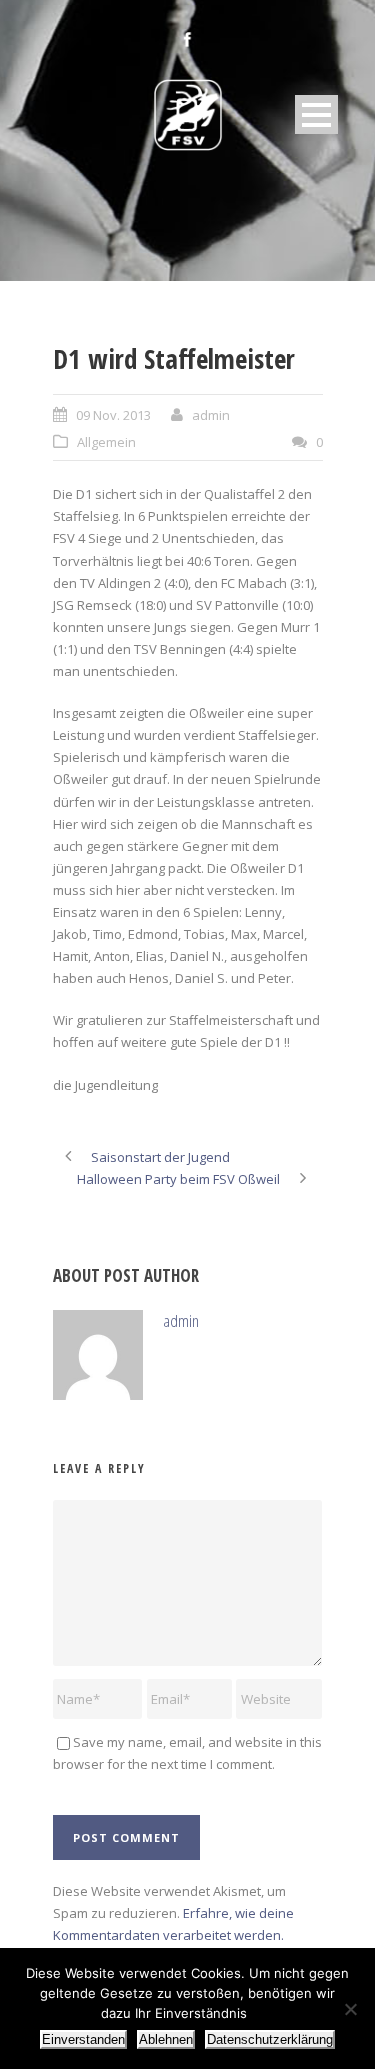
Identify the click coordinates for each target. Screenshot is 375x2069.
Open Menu (316, 114)
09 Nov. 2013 (113, 415)
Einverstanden (83, 2039)
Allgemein (106, 442)
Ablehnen (166, 2039)
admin (211, 415)
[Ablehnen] (350, 2009)
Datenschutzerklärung (270, 2039)
